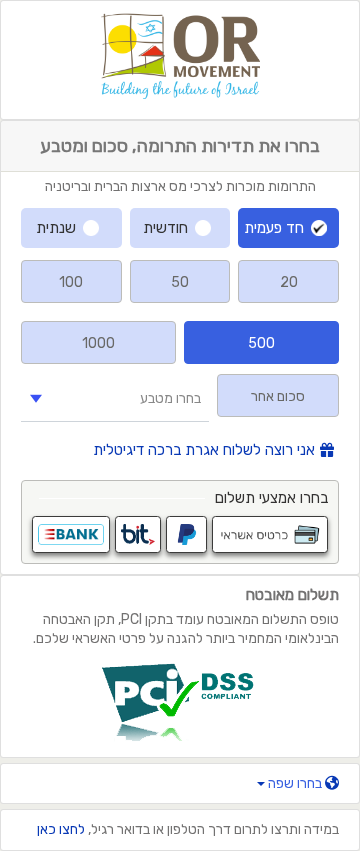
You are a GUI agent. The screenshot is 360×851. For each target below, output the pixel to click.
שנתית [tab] (56, 228)
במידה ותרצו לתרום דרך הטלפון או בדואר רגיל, (188, 829)
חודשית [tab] (165, 228)
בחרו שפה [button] (295, 783)
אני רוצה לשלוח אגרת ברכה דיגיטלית (204, 450)
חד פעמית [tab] (274, 228)
